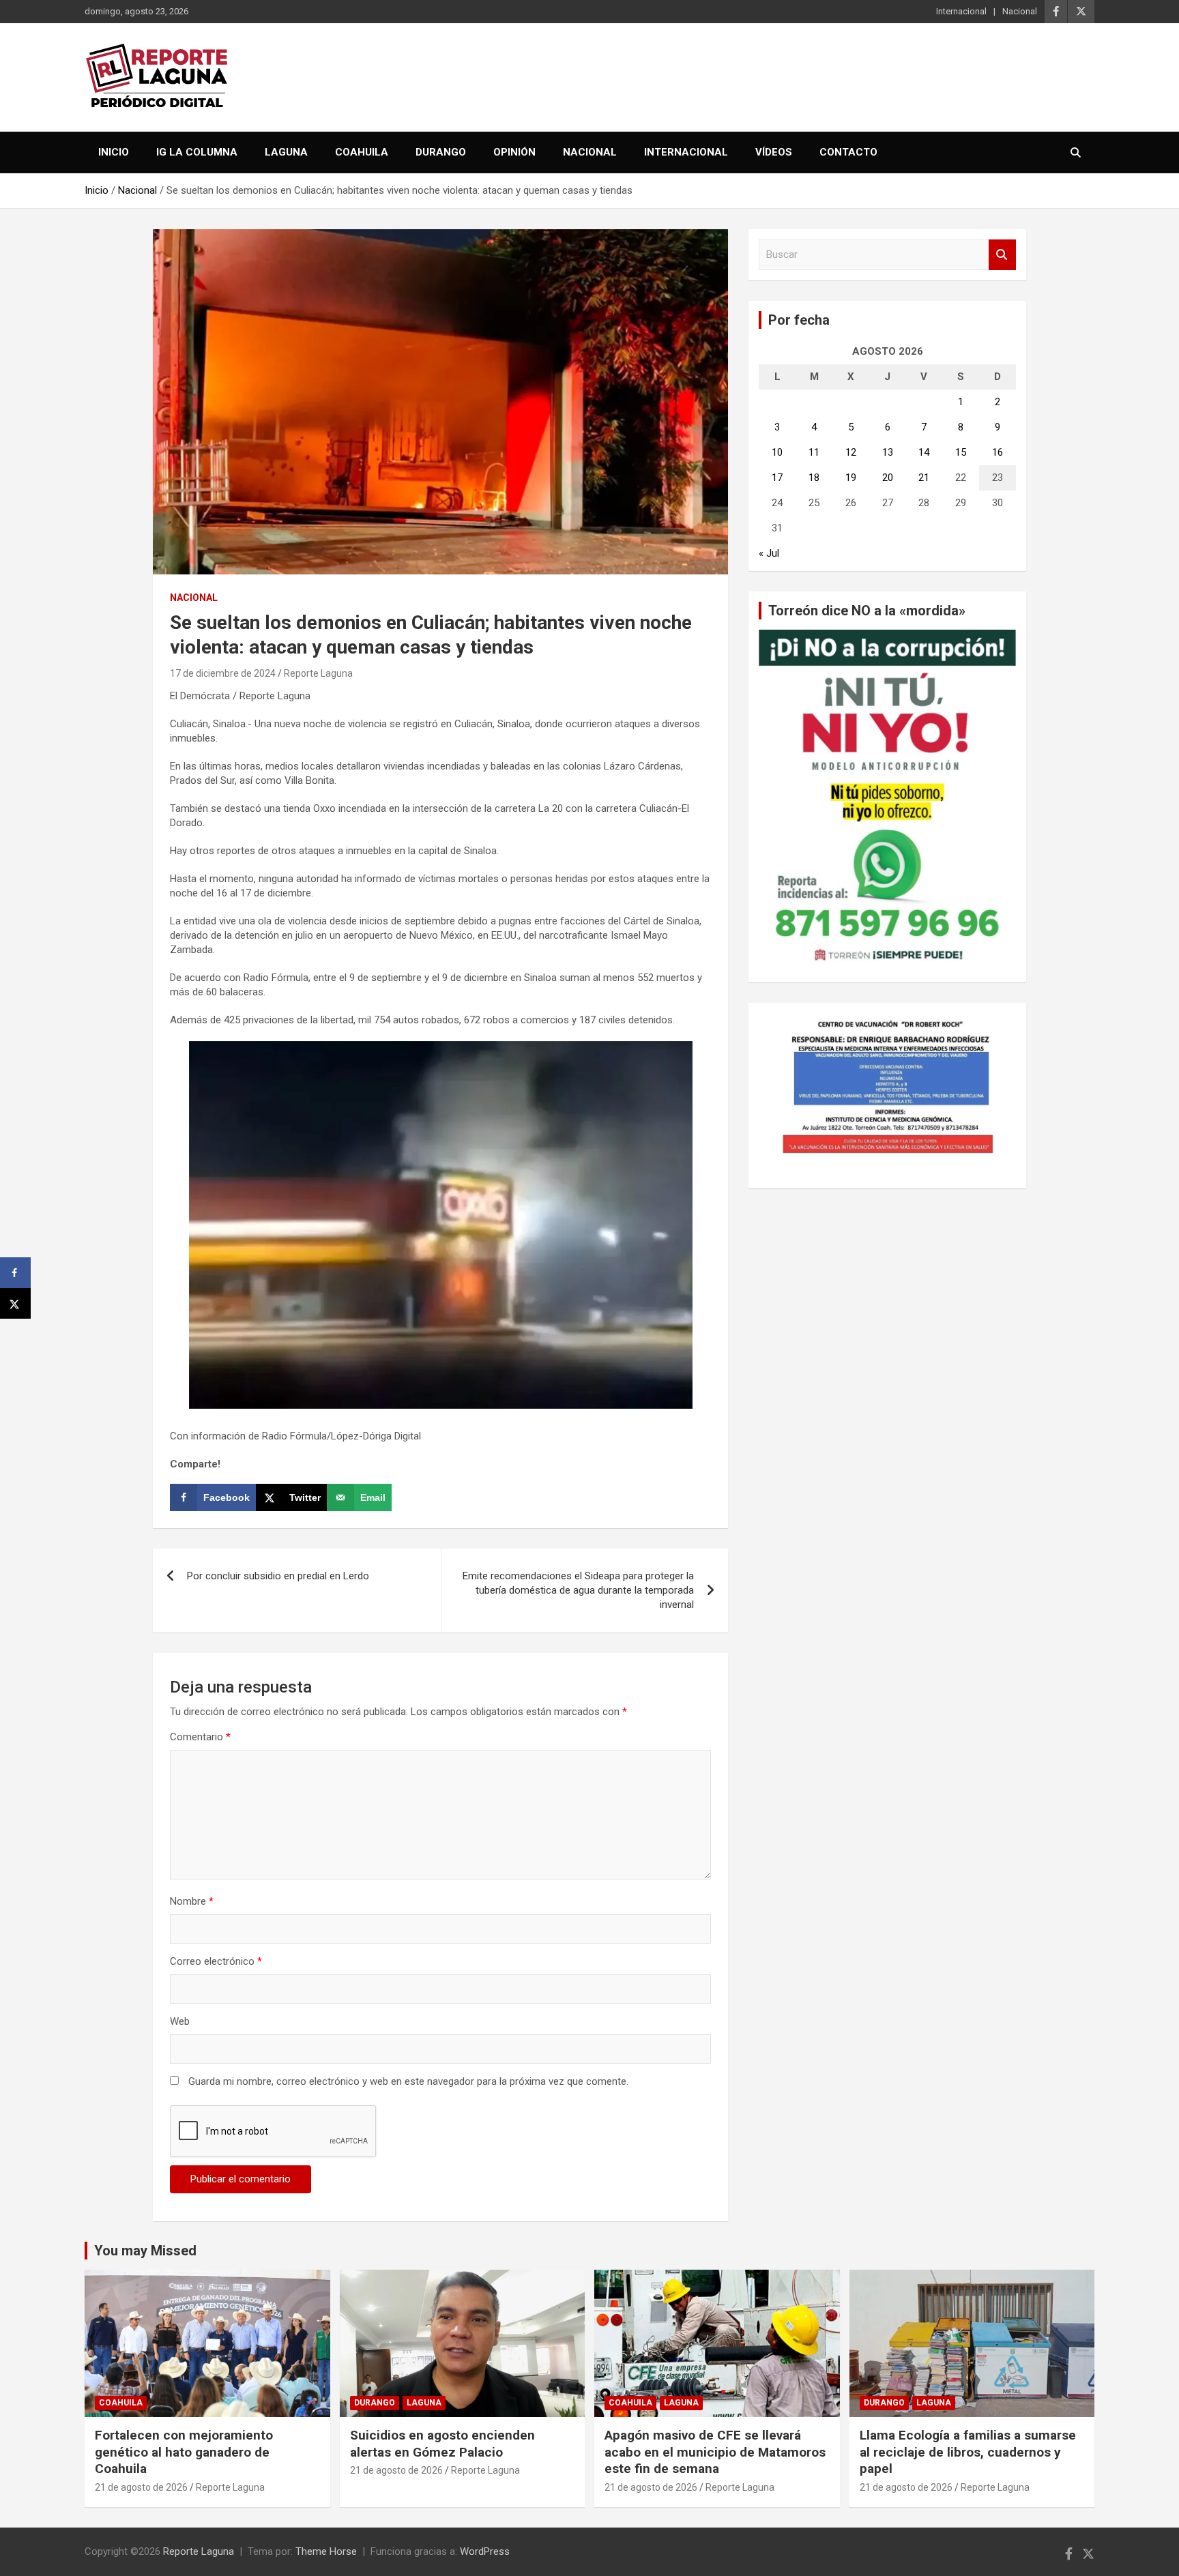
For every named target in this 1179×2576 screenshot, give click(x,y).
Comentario (200, 1737)
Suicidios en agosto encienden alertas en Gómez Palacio (442, 2444)
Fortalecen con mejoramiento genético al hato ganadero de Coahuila (184, 2452)
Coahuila (362, 152)
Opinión (514, 152)
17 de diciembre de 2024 (223, 673)
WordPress (485, 2551)
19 (851, 478)
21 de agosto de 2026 (141, 2487)
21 (924, 478)
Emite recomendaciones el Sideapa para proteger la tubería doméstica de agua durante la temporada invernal (578, 1590)
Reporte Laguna (318, 673)
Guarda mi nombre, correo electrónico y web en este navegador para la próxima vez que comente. (408, 2081)
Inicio (114, 152)
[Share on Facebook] (15, 1273)
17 (777, 478)
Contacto (848, 152)
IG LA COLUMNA (197, 152)
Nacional (1020, 11)
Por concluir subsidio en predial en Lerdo (278, 1576)
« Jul (769, 553)
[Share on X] (15, 1303)
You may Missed (145, 2251)
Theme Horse (326, 2551)
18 (814, 478)
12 (851, 452)
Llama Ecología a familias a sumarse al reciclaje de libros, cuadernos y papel (968, 2452)
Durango (441, 152)
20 (888, 478)
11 (814, 452)
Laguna (286, 152)
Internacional (961, 11)
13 (888, 452)
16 (998, 452)
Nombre (192, 1901)
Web (180, 2021)
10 (777, 452)
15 (961, 452)
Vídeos (774, 152)
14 (924, 452)
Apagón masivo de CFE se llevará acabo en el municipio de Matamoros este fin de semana (715, 2452)
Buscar (1002, 255)
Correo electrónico (216, 1961)
